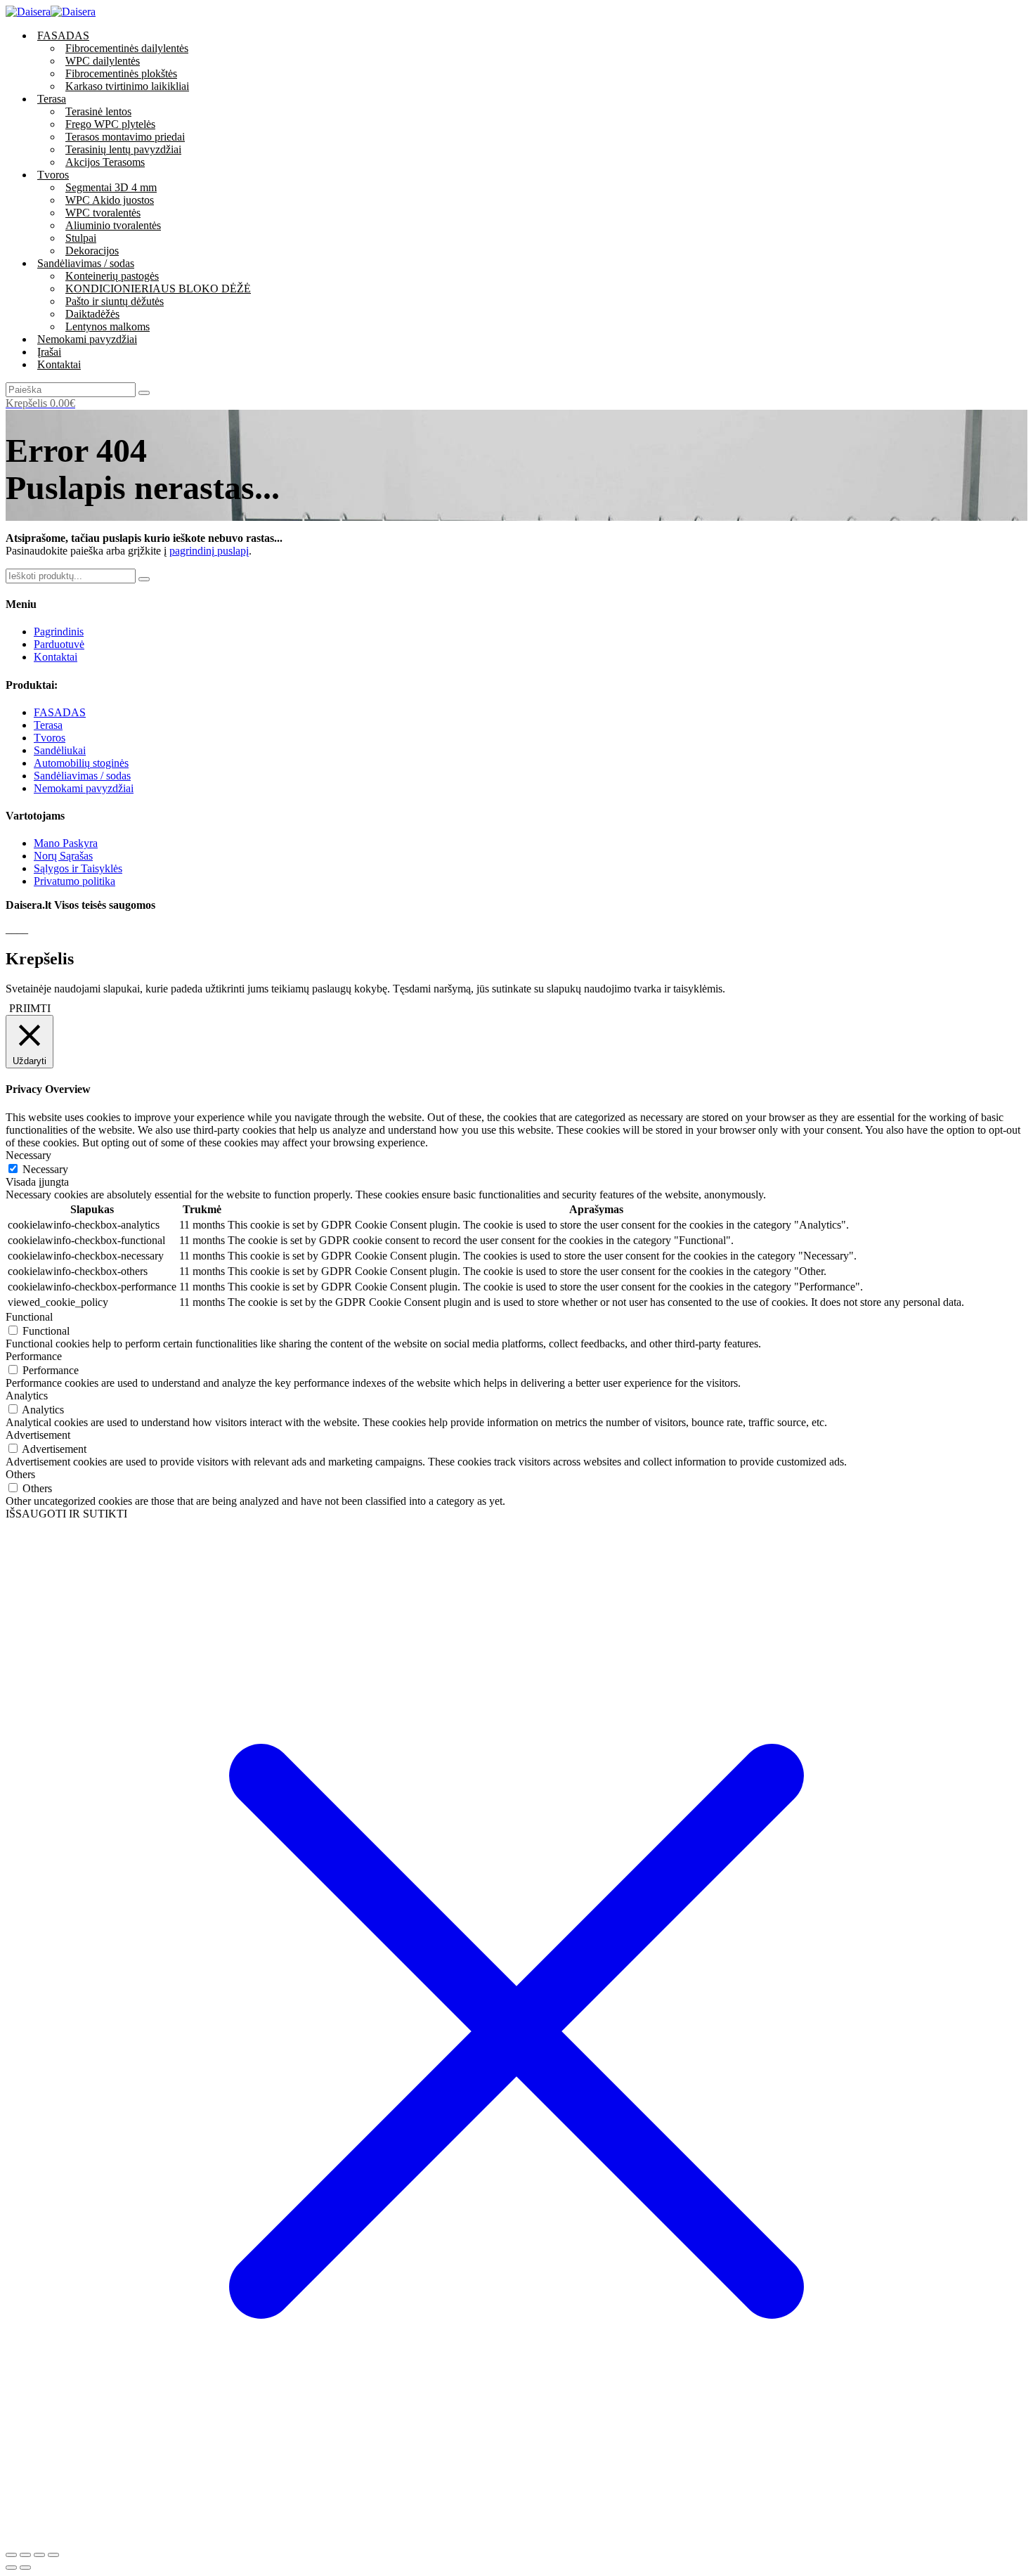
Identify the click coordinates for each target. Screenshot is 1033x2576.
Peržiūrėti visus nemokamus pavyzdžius (614, 1481)
